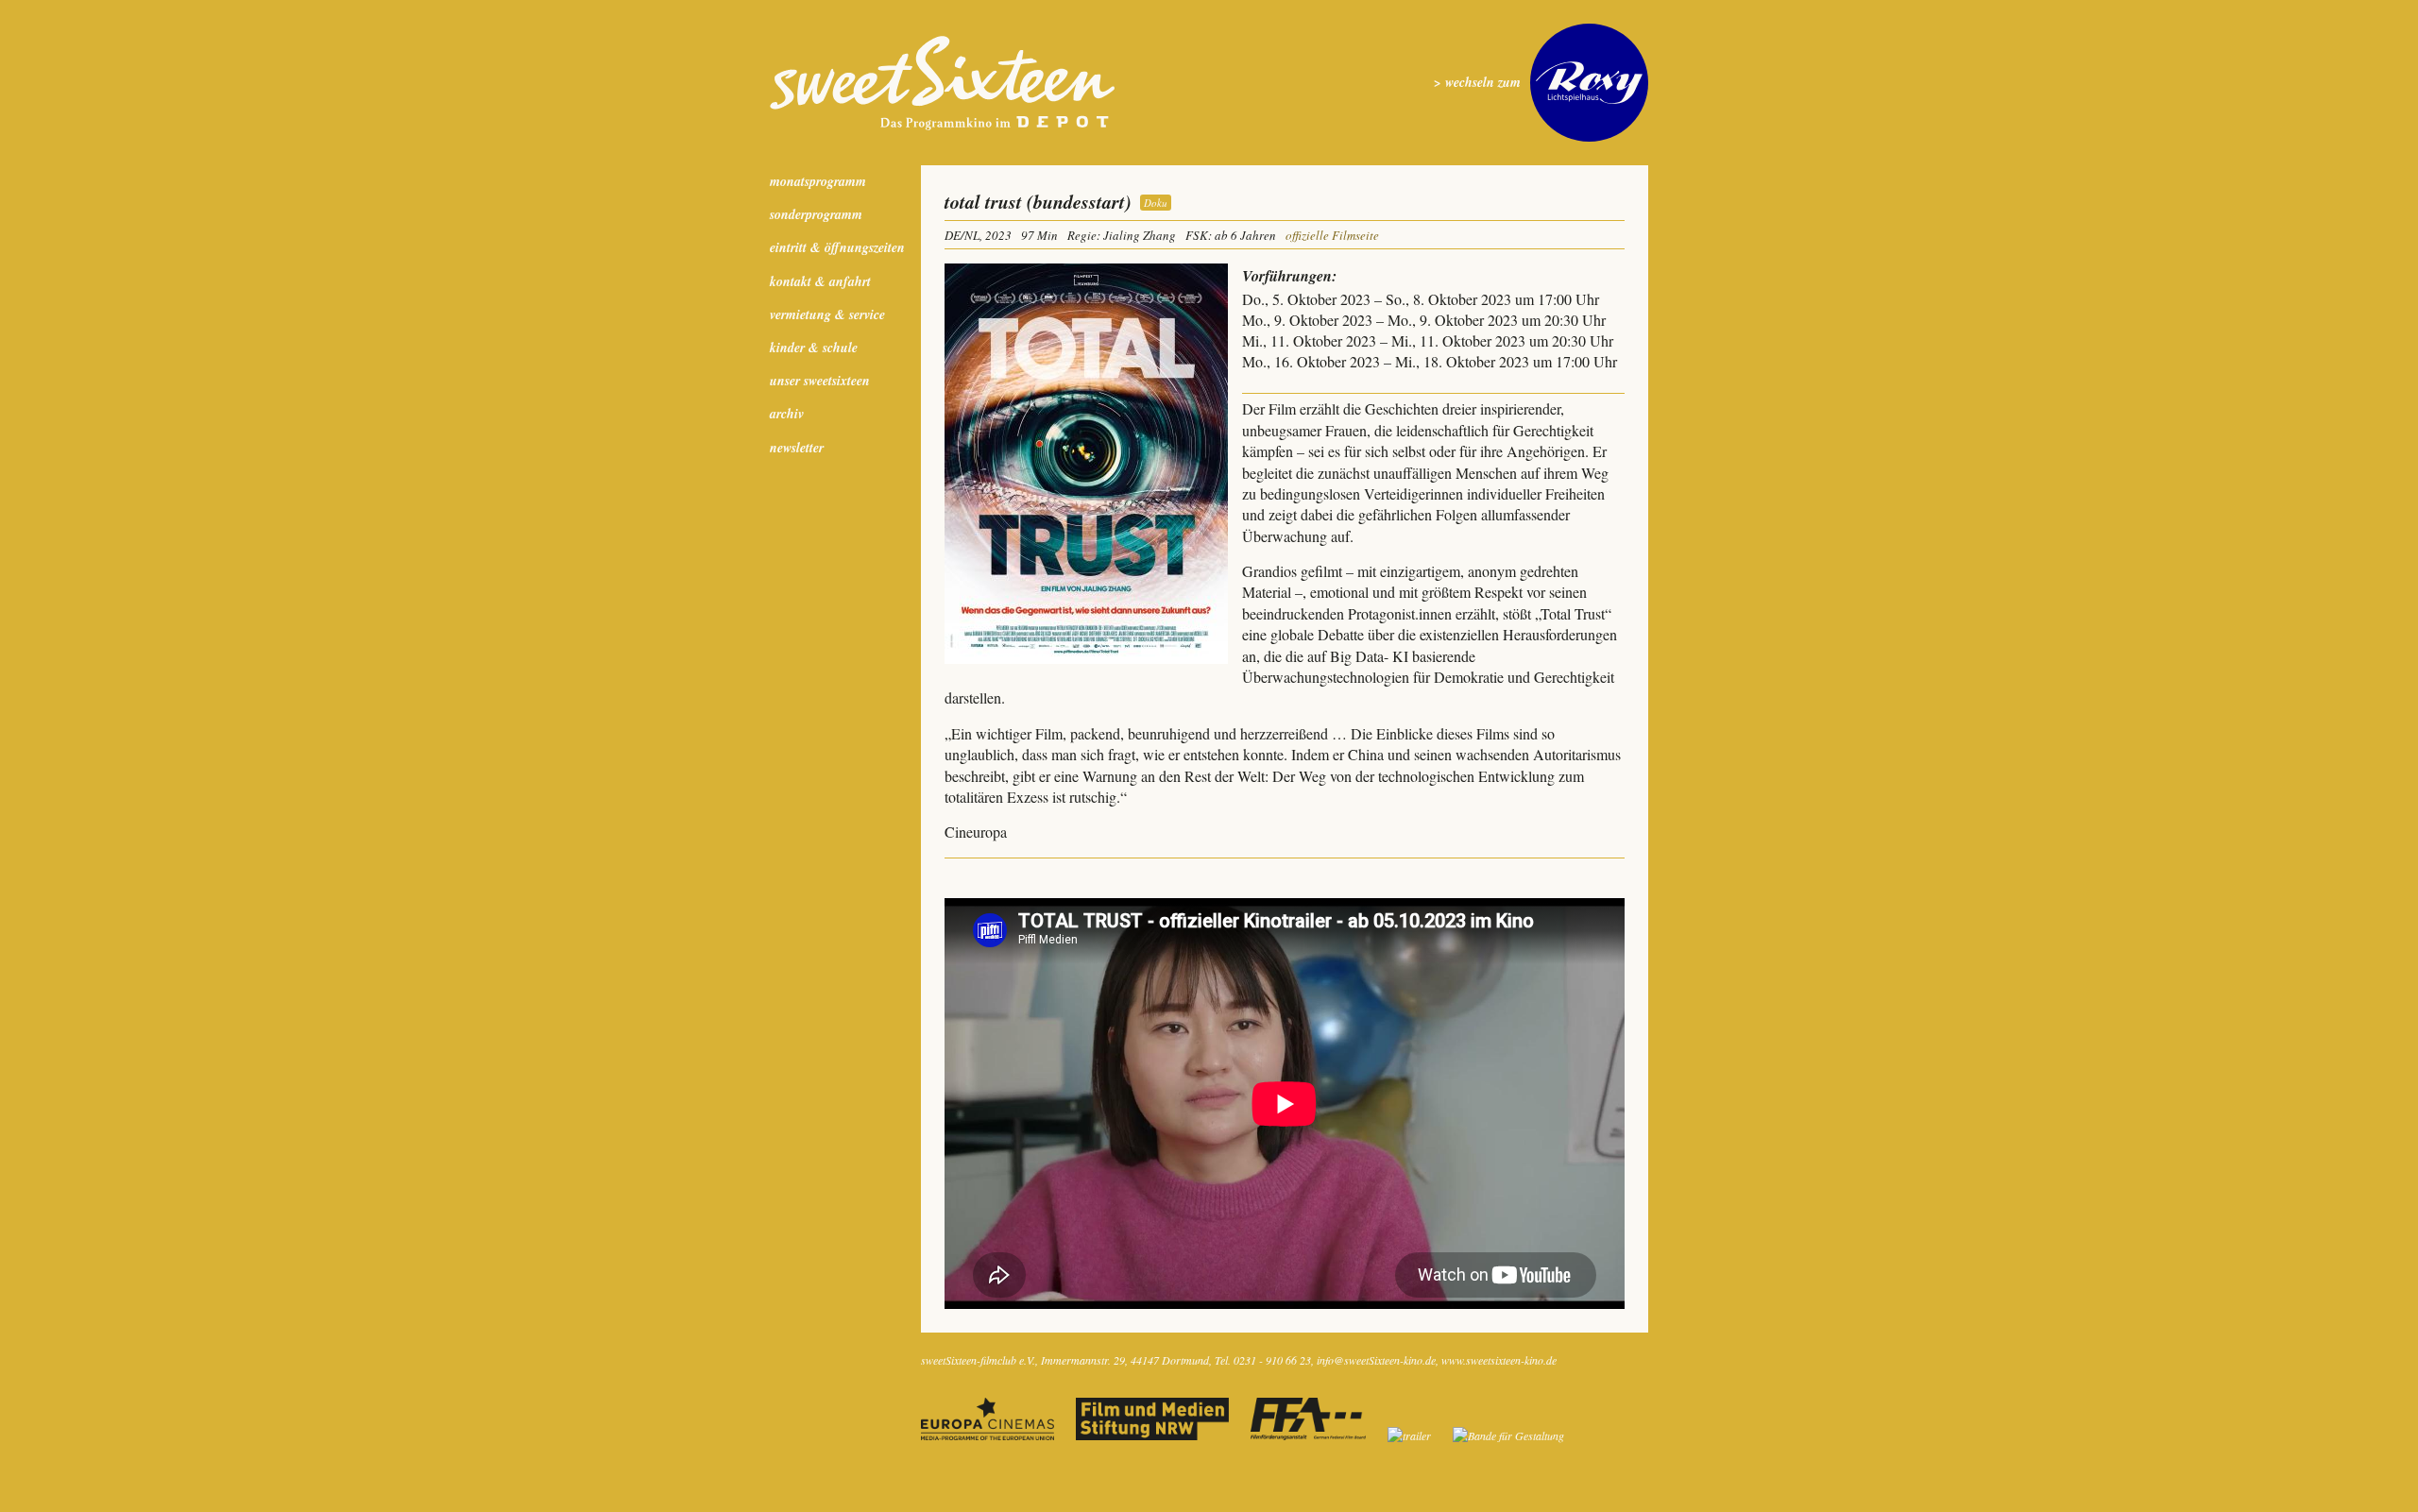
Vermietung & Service (827, 314)
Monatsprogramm (818, 181)
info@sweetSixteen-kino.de (1376, 1360)
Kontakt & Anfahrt (820, 281)
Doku (1156, 203)
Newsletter (797, 448)
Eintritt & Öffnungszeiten (837, 247)
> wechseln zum (1477, 83)
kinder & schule (814, 348)
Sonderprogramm (816, 214)
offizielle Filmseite (1332, 235)
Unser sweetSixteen (820, 381)
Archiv (787, 414)
